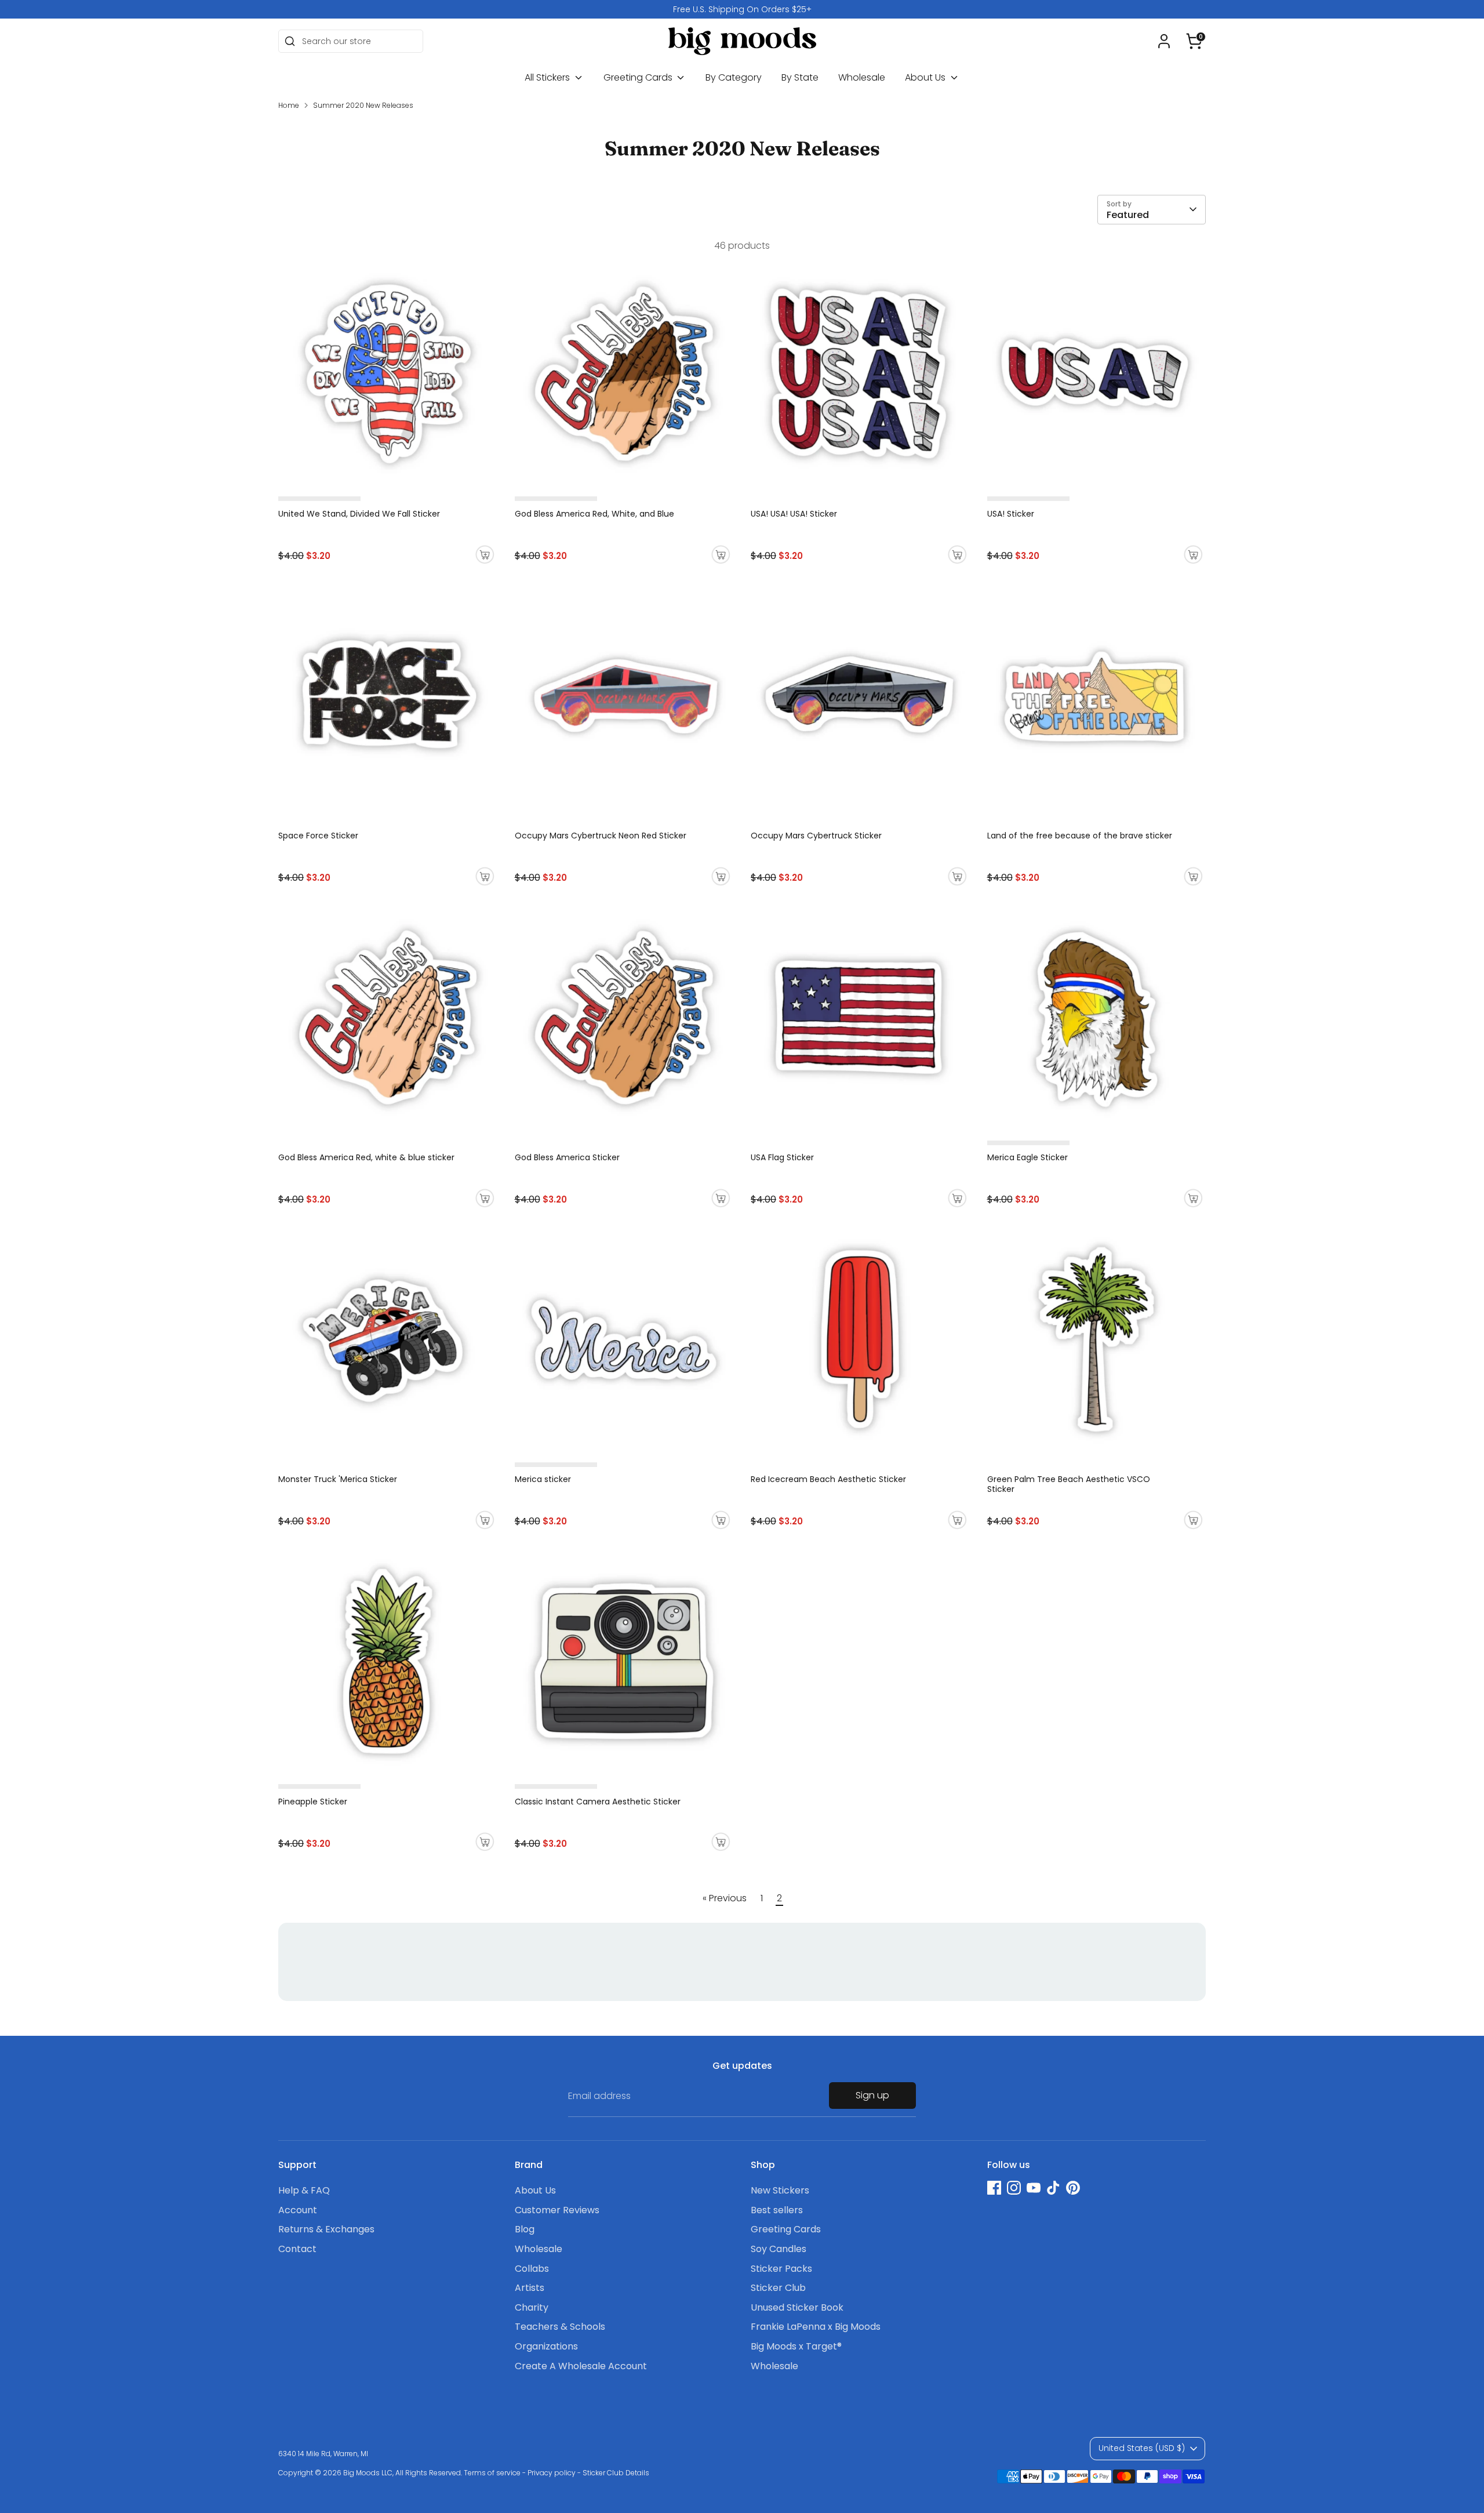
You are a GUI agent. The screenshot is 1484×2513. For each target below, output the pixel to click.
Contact (297, 2249)
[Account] (1164, 41)
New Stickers (780, 2190)
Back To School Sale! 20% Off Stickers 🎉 (742, 9)
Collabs (532, 2269)
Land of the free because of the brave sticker (1080, 836)
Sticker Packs (781, 2269)
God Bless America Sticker (567, 1157)
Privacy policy (552, 2473)
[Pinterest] (1073, 2188)
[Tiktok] (1053, 2188)
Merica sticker (543, 1479)
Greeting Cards (639, 77)
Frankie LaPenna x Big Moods (816, 2327)
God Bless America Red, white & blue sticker (366, 1157)
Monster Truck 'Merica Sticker (338, 1479)
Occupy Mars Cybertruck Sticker (816, 836)
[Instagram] (1014, 2188)
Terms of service (492, 2473)
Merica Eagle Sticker (1027, 1157)
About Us (926, 77)
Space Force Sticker (318, 836)
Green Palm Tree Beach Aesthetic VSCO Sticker (1069, 1484)
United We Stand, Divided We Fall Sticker (359, 514)
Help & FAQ (304, 2190)
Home (289, 105)
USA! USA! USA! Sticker (794, 514)
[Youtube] (1034, 2188)
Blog (525, 2229)
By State (800, 77)
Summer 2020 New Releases (363, 105)
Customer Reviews (557, 2210)
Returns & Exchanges (326, 2229)
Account (298, 2210)
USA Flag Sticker (782, 1157)
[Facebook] (994, 2188)
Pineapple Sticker (313, 1802)
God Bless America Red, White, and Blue (594, 514)
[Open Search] (290, 41)
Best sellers (777, 2210)
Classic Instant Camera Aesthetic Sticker (598, 1802)
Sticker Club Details (616, 2473)
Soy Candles (779, 2249)
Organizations (546, 2346)
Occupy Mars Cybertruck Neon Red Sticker (601, 836)
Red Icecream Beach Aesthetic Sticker (828, 1479)
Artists (530, 2288)
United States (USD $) (1142, 2448)
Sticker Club (778, 2288)
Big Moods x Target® (796, 2346)
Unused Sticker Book (797, 2307)
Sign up (872, 2095)
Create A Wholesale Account (581, 2366)
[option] (742, 9)
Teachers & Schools (560, 2327)
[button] (1194, 41)
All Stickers (548, 77)
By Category (734, 77)
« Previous (725, 1898)
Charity (532, 2307)
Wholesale (862, 77)
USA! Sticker (1011, 514)
